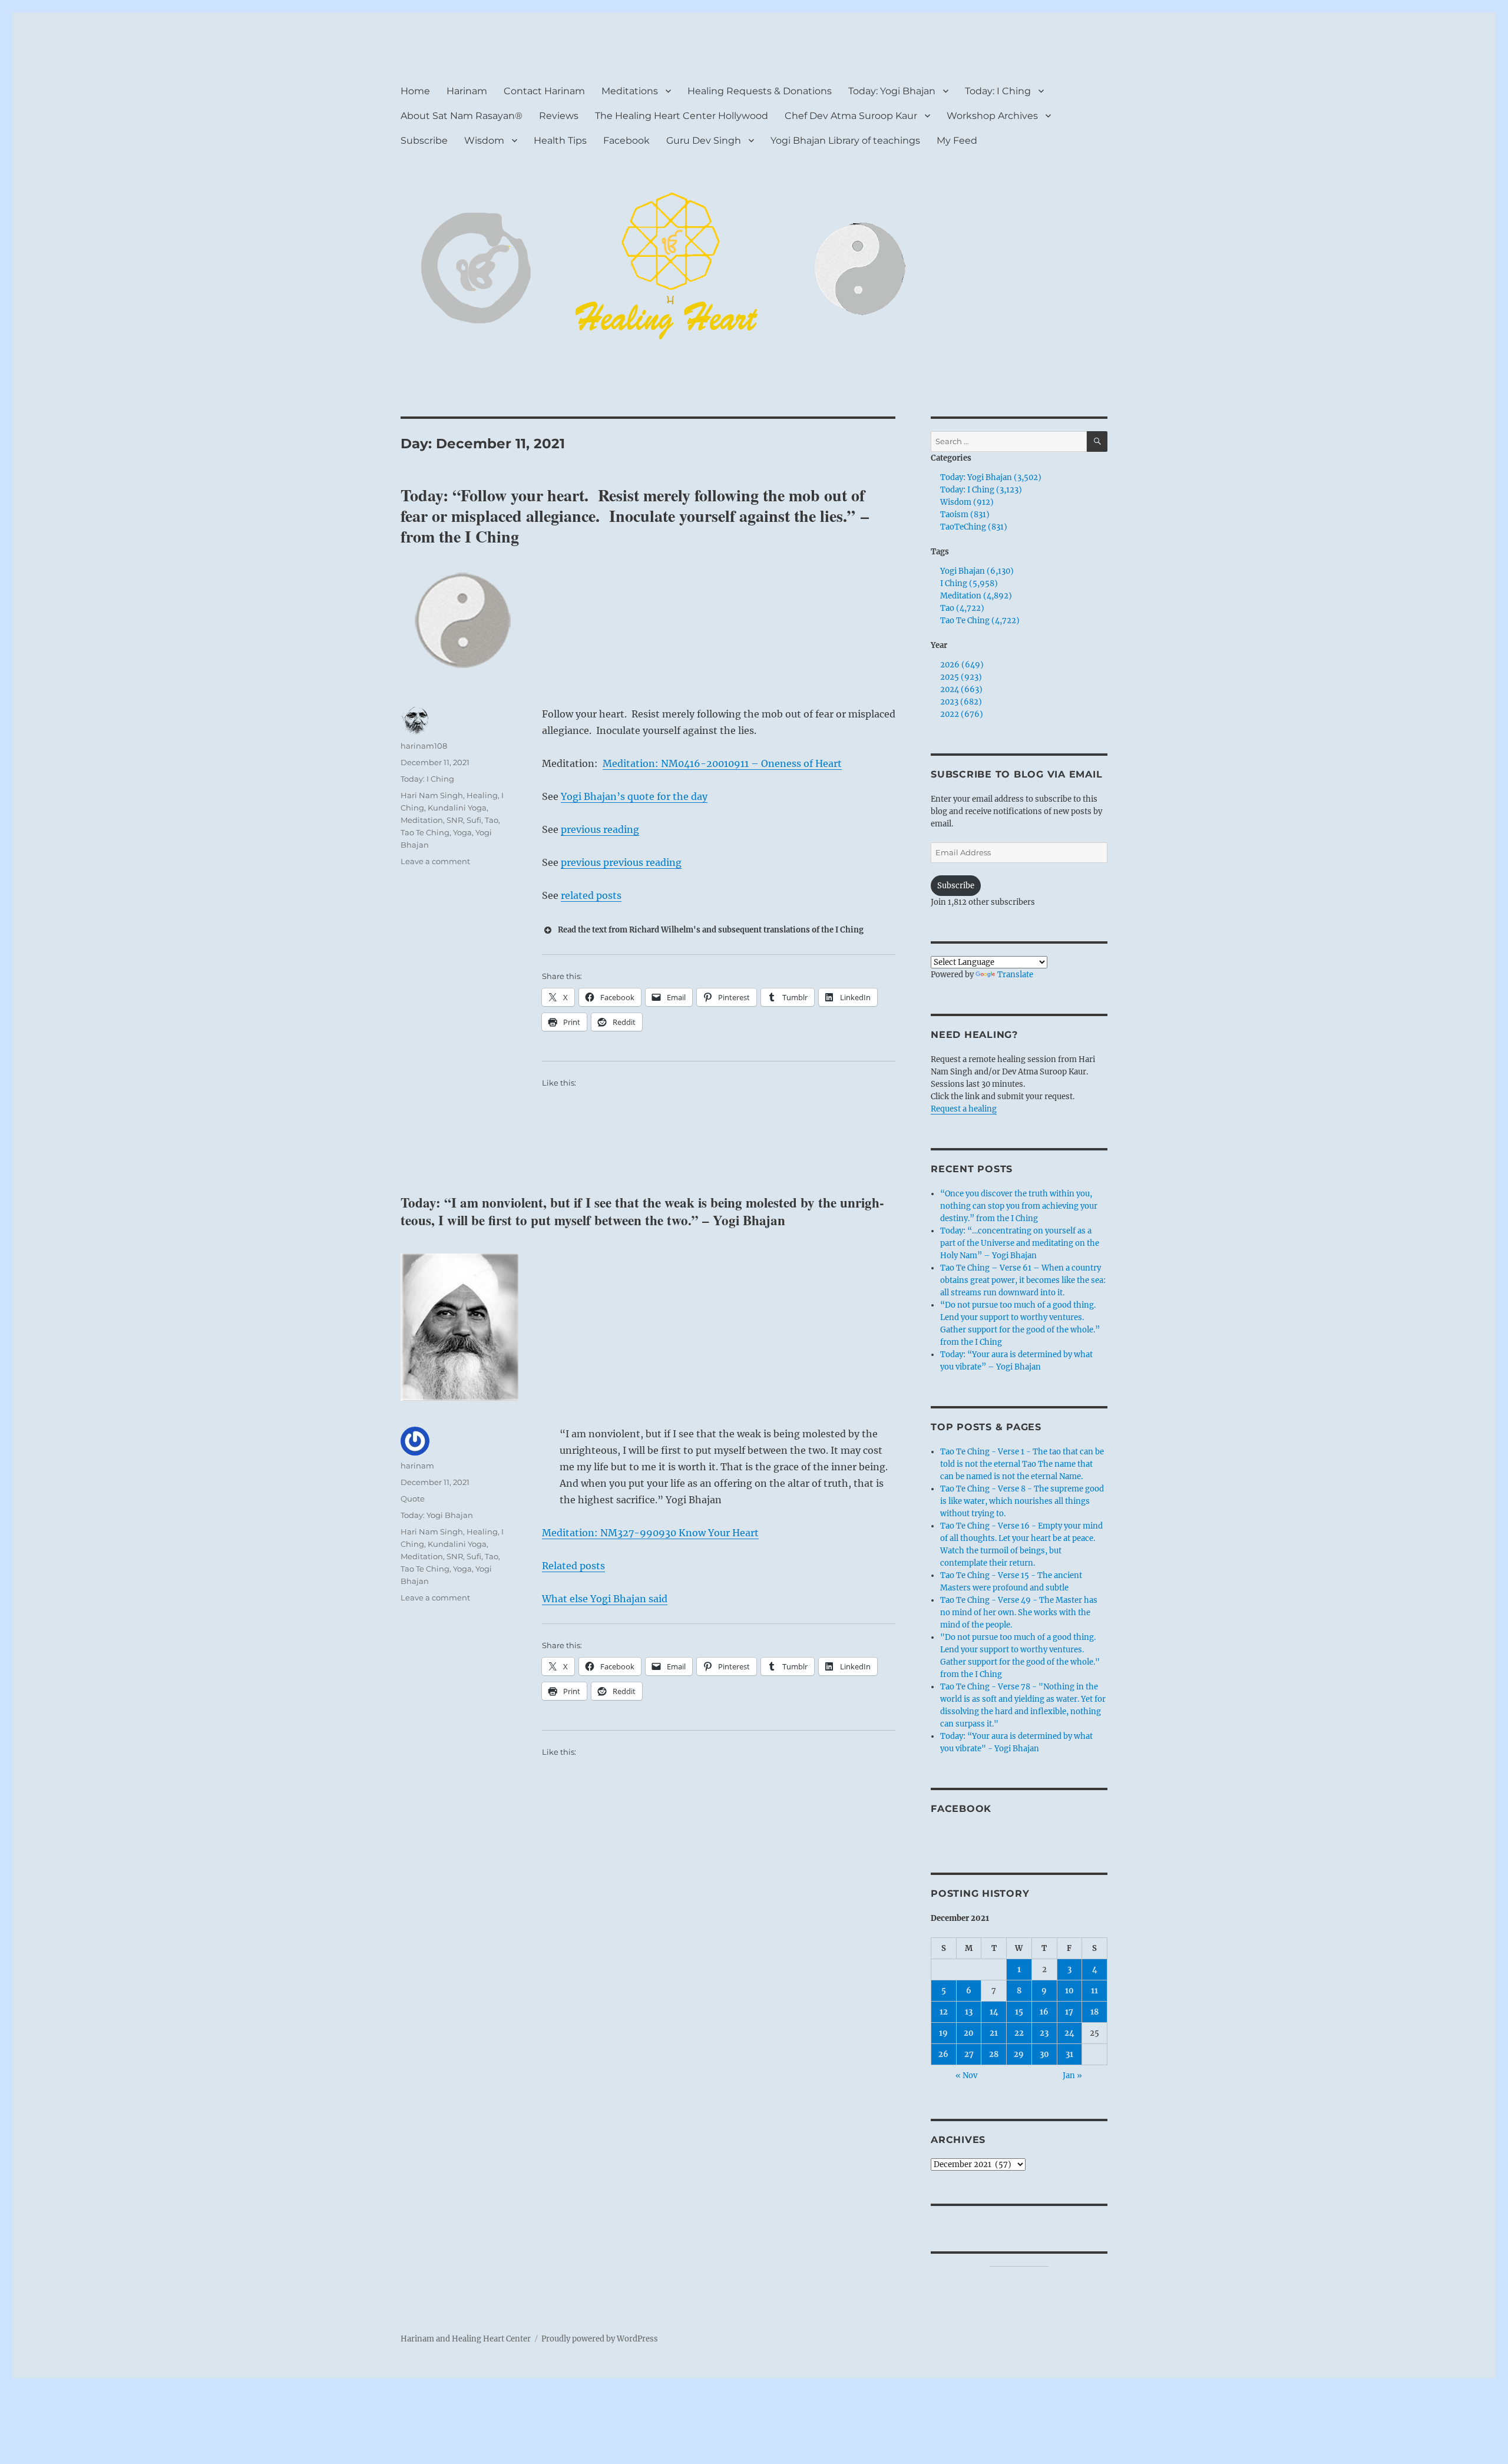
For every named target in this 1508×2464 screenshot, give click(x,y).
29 (1019, 2054)
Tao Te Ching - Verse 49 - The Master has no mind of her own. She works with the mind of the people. (1019, 1613)
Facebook (626, 140)
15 (1019, 2012)
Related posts (573, 1566)
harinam (417, 1466)
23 (1044, 2033)
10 (1069, 1991)
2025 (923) (961, 677)
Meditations (630, 91)
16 (1044, 2012)
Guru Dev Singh (704, 140)
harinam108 (424, 746)
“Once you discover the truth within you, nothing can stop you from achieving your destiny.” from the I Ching (1019, 1206)
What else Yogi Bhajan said (605, 1599)
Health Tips (560, 140)
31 (1069, 2054)
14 (994, 2012)
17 (1069, 2012)
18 (1094, 2012)
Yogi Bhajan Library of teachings (845, 140)
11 (1094, 1991)
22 (1019, 2033)
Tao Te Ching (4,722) (980, 621)
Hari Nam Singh (432, 795)
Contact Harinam (544, 91)
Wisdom (484, 140)
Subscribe (424, 140)
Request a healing (964, 1109)
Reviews (559, 116)
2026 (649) (962, 665)
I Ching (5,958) (969, 583)
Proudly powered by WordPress (600, 2339)
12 (944, 2012)
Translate (1015, 975)
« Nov (966, 2076)
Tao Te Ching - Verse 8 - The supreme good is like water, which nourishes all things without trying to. (1022, 1501)
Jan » (1072, 2076)
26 (943, 2054)
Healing (482, 795)
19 (943, 2033)
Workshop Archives (992, 116)
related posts (591, 895)
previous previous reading (621, 862)
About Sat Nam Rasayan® (462, 116)
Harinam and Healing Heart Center (466, 2339)
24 (1069, 2033)
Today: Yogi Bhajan (892, 91)
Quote (413, 1499)
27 (969, 2054)
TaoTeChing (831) (974, 527)
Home (415, 91)
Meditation (422, 820)
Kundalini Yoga (457, 808)
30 (1044, 2054)
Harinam (467, 91)
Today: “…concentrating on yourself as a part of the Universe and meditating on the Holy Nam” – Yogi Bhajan (1020, 1243)
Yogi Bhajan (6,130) (977, 571)
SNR (455, 820)
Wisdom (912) (967, 502)
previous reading (600, 829)
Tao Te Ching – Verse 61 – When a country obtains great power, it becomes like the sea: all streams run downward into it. (1023, 1280)
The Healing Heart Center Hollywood (682, 116)
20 (969, 2033)
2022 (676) (962, 714)
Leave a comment (435, 861)
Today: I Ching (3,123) (981, 490)
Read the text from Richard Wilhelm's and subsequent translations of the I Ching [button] (711, 930)
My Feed (957, 140)
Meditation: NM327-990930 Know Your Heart (650, 1533)
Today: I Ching (998, 91)
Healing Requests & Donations (760, 91)
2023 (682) (961, 702)
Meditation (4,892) (976, 596)
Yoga (462, 832)
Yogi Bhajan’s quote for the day (634, 796)
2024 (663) (961, 689)
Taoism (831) (965, 515)
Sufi (474, 820)
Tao (492, 820)
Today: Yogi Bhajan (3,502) (991, 477)
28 (994, 2054)
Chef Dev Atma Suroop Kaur (851, 116)
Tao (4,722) (962, 608)
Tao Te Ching (425, 832)
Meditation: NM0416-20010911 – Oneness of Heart (722, 763)
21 (994, 2033)
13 (969, 2012)
